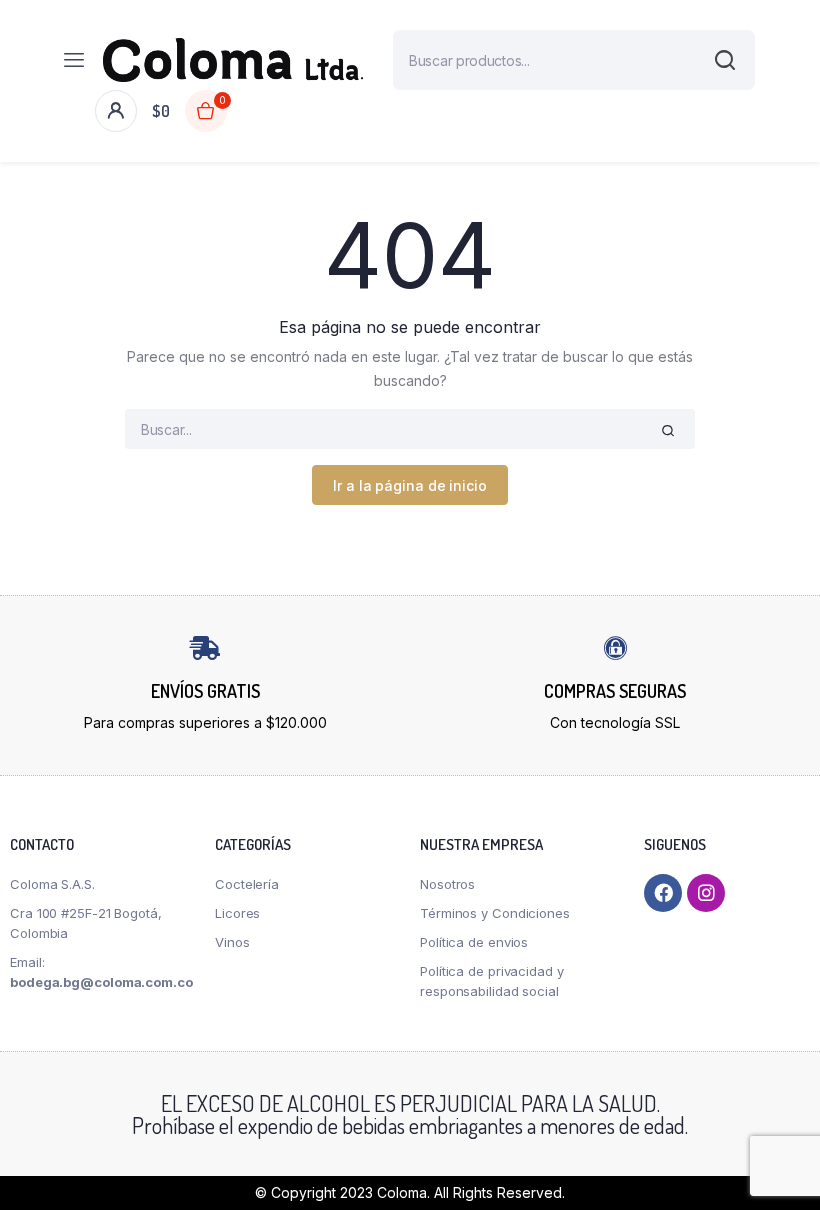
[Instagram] (706, 893)
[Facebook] (663, 893)
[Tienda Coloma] (233, 60)
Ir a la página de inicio (410, 485)
